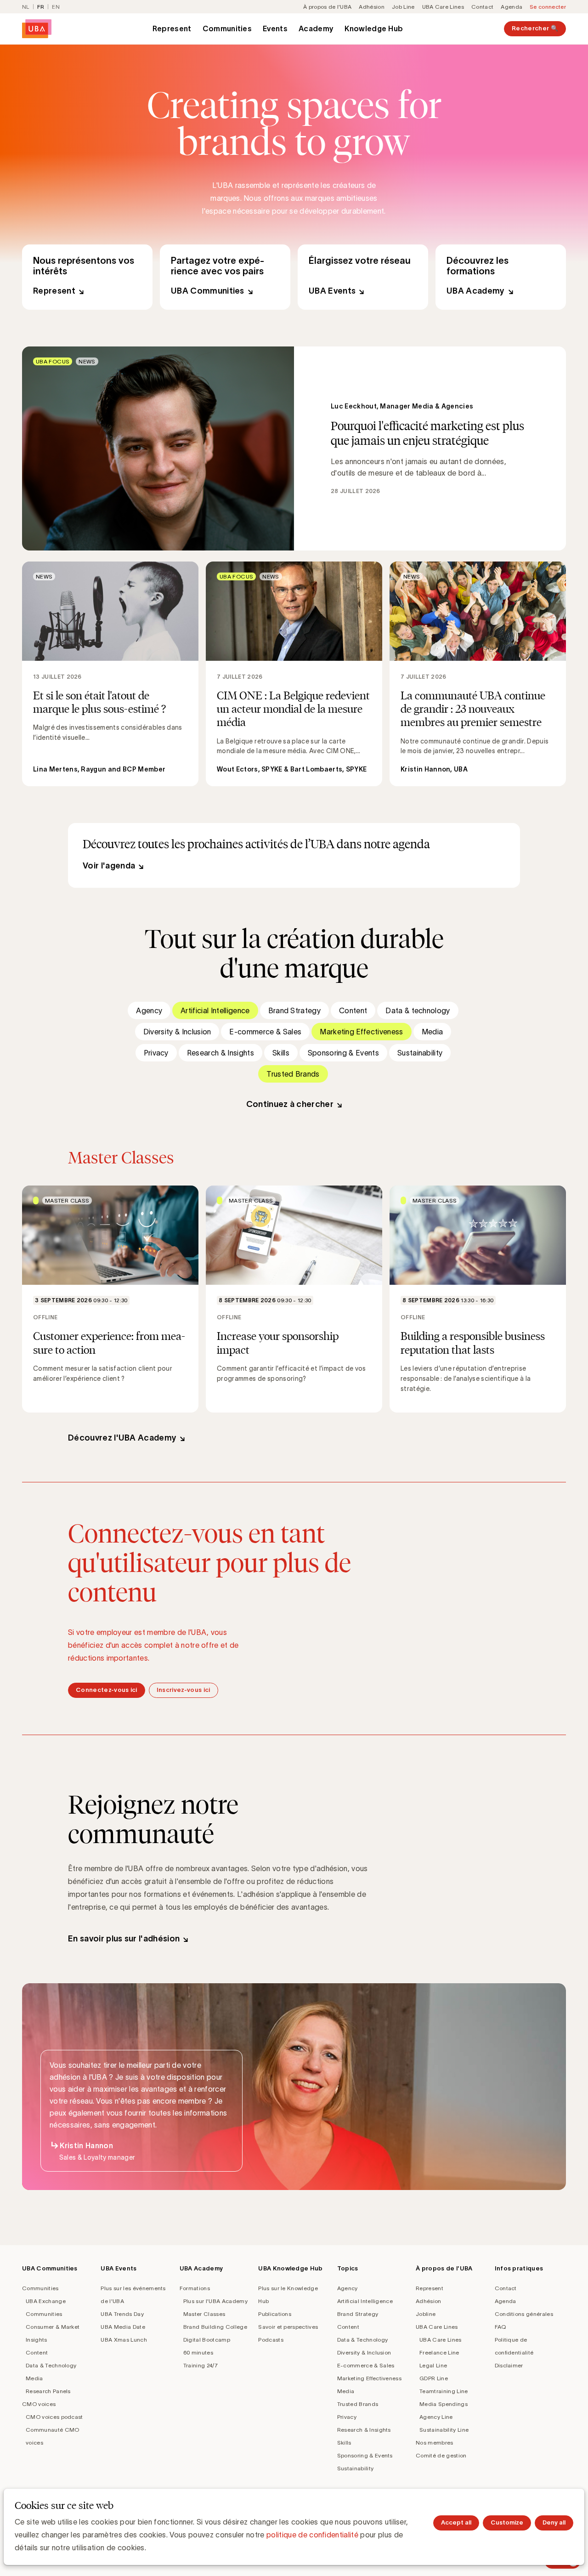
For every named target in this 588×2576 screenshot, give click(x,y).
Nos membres (435, 2443)
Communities (227, 28)
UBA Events (363, 277)
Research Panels (48, 2391)
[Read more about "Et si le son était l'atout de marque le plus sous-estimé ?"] (110, 674)
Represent (172, 28)
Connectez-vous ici (107, 1690)
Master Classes (204, 2314)
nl (26, 7)
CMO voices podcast (54, 2417)
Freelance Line (439, 2352)
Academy (316, 28)
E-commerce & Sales (265, 1032)
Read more (294, 448)
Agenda (512, 7)
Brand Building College (215, 2327)
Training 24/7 (201, 2365)
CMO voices (39, 2404)
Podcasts (271, 2340)
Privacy (156, 1053)
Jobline (426, 2314)
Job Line (403, 7)
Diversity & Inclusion (177, 1032)
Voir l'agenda (109, 866)
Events (275, 28)
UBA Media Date (123, 2327)
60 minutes (198, 2352)
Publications (275, 2314)
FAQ (500, 2327)
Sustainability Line (444, 2430)
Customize (507, 2522)
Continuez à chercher (290, 1104)
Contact (482, 7)
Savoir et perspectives (288, 2327)
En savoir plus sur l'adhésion (124, 1939)
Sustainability (420, 1053)
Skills (281, 1053)
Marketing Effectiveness (361, 1032)
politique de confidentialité (312, 2535)
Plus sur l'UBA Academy (215, 2301)
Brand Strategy (294, 1010)
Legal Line (433, 2365)
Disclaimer (509, 2365)
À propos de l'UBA (327, 7)
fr (41, 7)
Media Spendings (444, 2404)
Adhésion (372, 7)
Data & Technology (51, 2365)
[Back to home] (37, 29)
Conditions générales (524, 2314)
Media (433, 1032)
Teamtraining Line (444, 2391)
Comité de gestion (441, 2455)
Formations (195, 2288)
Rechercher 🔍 (535, 28)
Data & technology (418, 1010)
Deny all (554, 2522)
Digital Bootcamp (207, 2340)
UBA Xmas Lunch (124, 2340)
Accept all (456, 2522)
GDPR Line (434, 2378)
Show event (110, 1299)
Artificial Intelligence (215, 1010)
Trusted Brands (293, 1074)
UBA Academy (501, 277)
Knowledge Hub (374, 28)
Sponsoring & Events (343, 1053)
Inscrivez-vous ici (184, 1690)
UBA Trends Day (122, 2314)
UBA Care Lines (443, 7)
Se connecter (548, 7)
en (56, 7)
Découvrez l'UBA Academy (122, 1438)
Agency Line (436, 2417)
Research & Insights (220, 1053)
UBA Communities (225, 277)
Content (353, 1010)
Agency (149, 1010)
